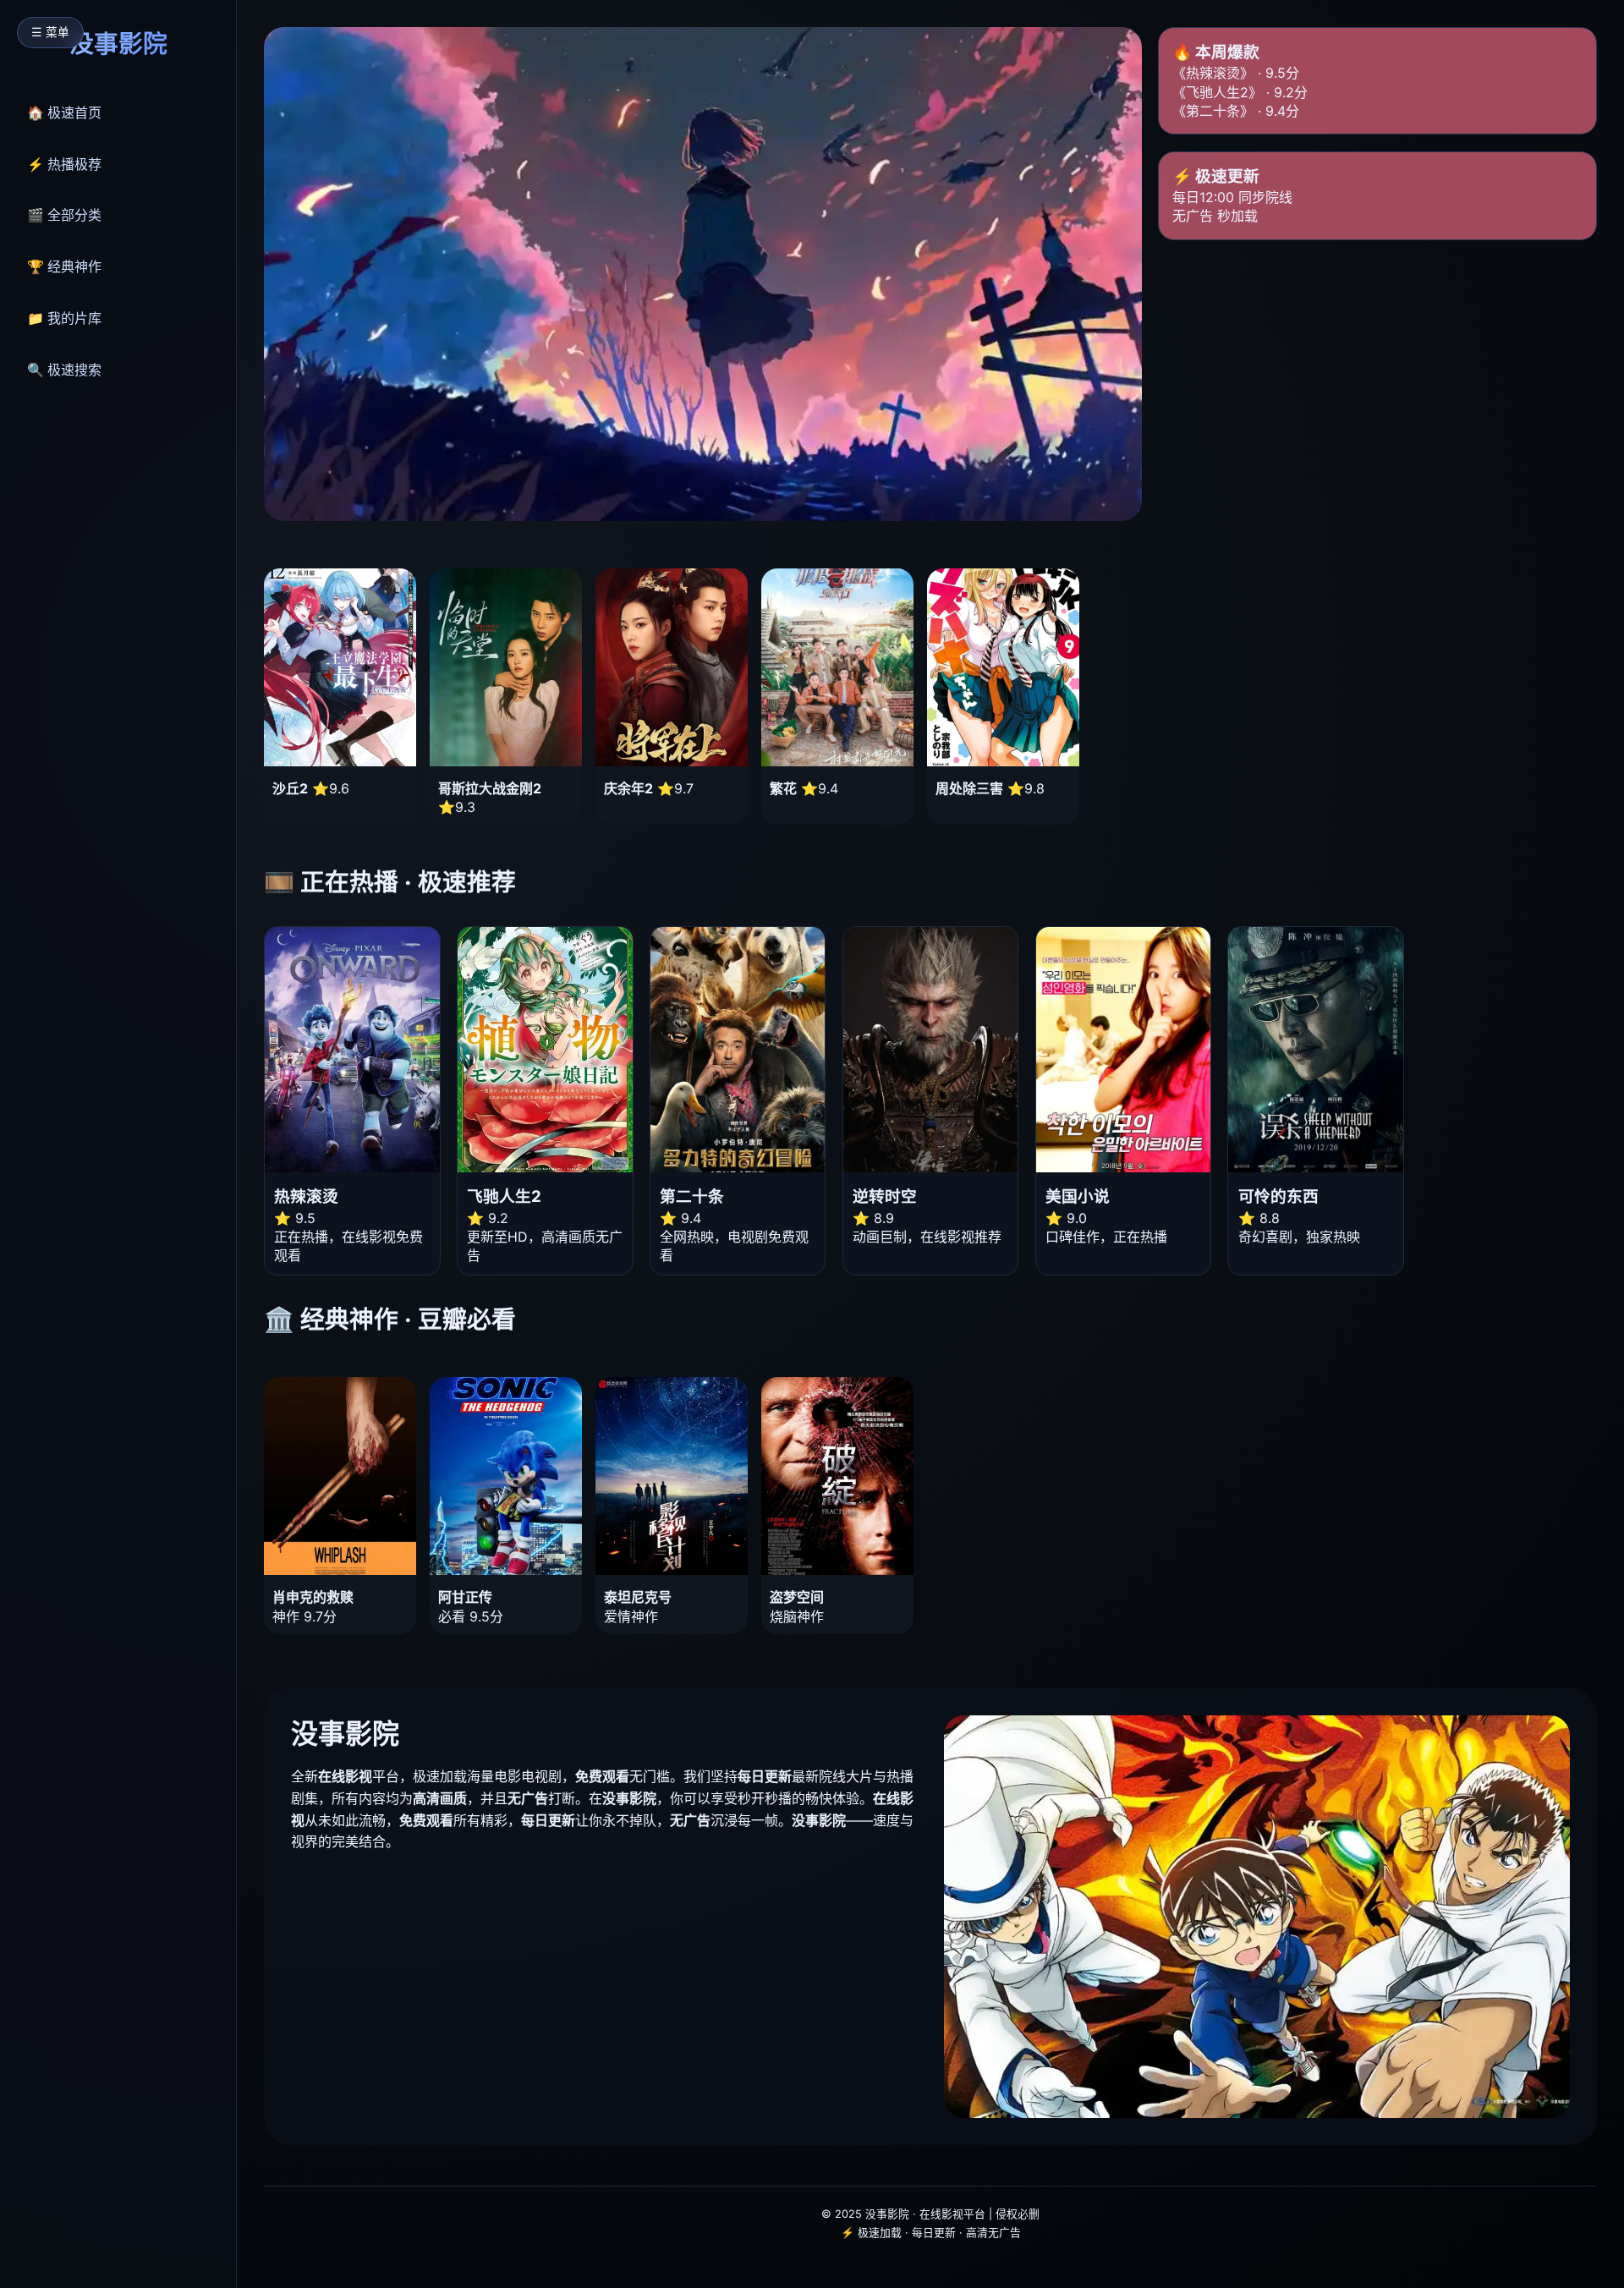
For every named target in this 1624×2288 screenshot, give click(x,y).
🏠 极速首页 (64, 112)
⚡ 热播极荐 (64, 164)
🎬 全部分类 (64, 215)
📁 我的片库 (64, 318)
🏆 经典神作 (64, 266)
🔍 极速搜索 (64, 370)
